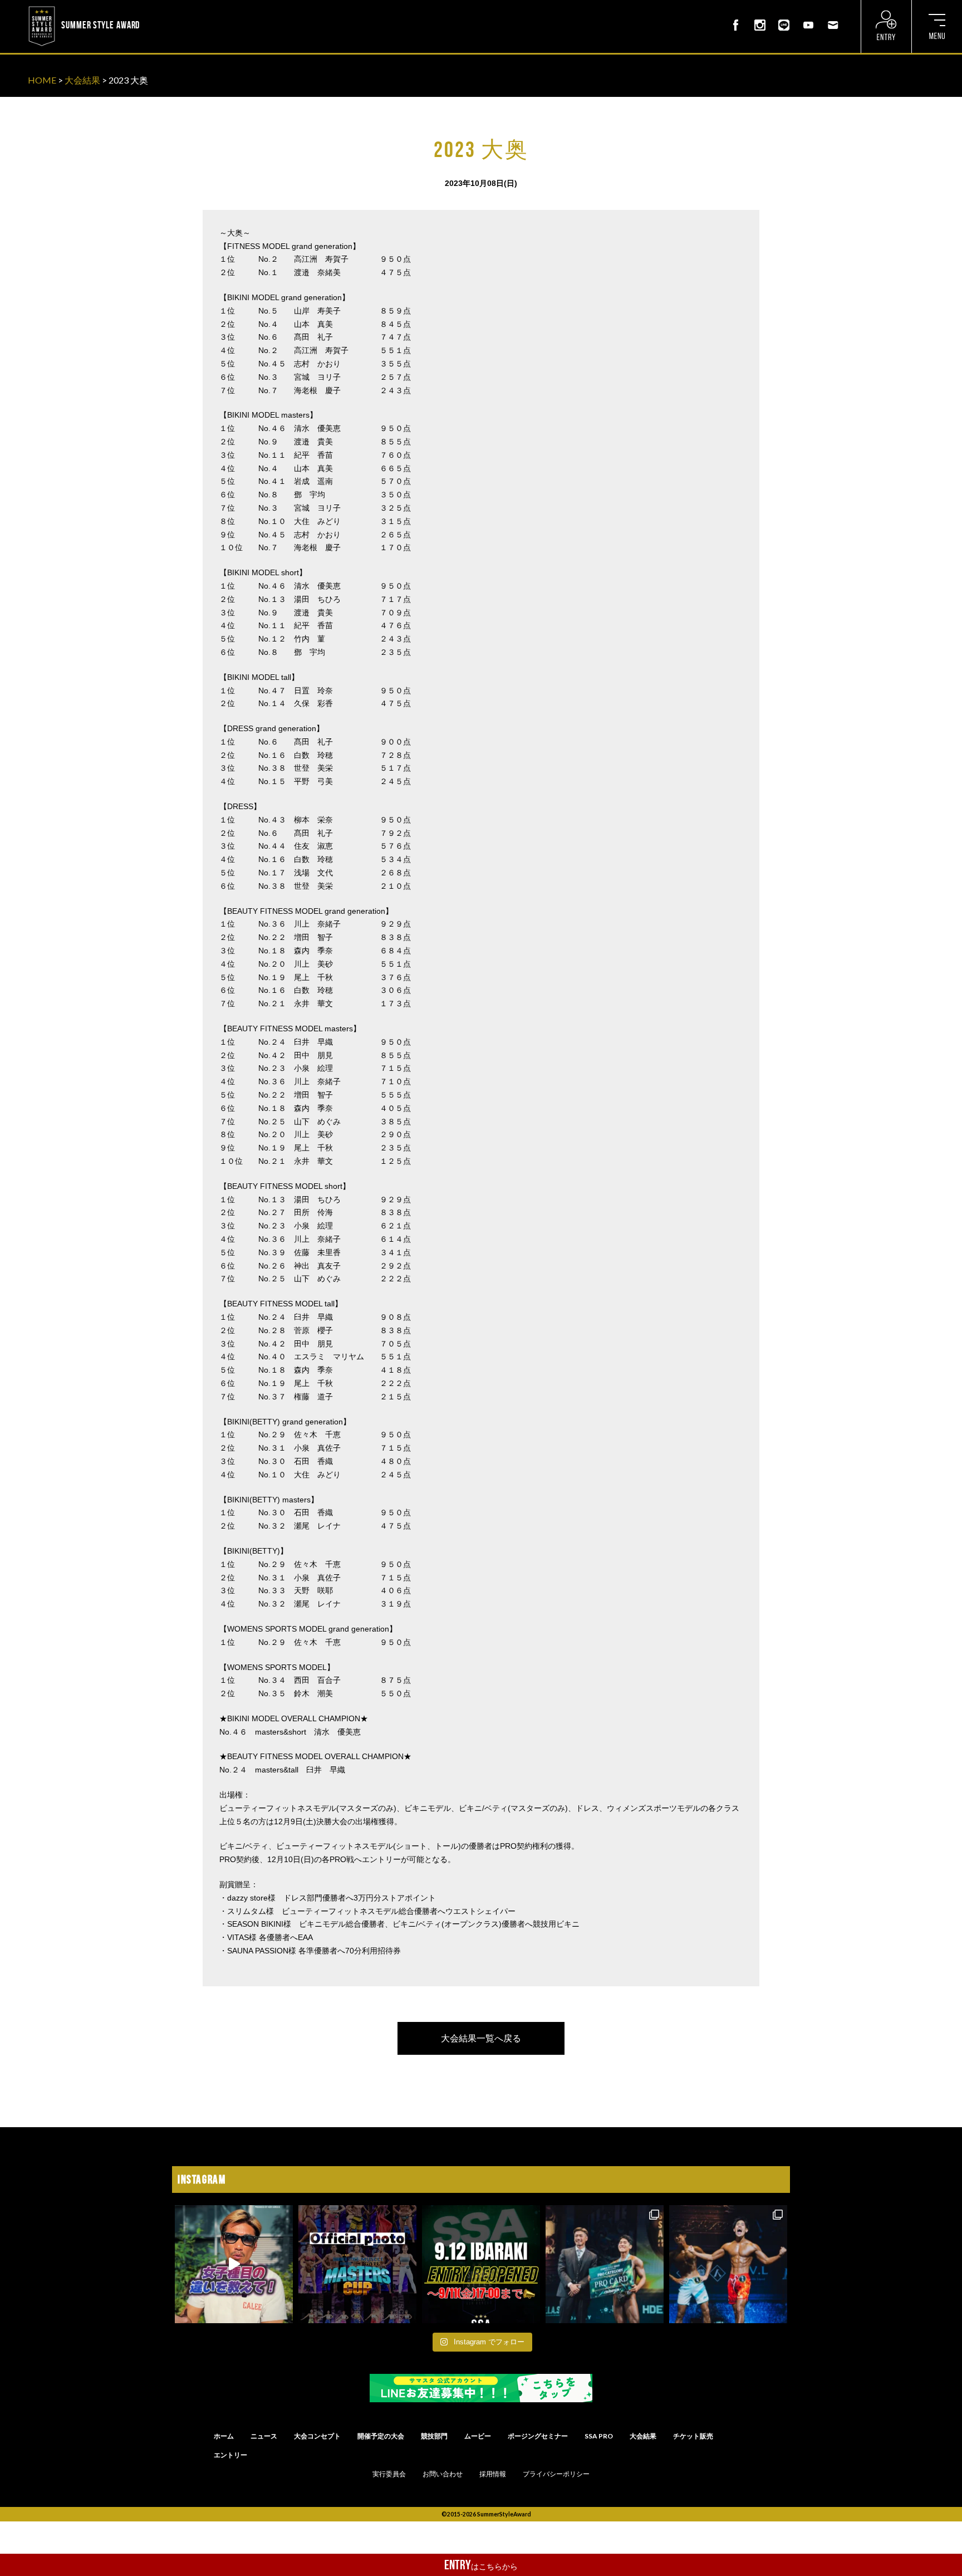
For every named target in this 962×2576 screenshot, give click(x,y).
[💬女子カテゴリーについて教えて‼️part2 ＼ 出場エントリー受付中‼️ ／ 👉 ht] (234, 2264)
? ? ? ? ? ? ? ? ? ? (172, 8)
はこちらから (481, 2565)
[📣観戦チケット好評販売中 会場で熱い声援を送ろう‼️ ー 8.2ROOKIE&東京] (605, 2264)
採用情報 (493, 2474)
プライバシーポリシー (556, 2474)
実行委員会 (389, 2474)
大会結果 (82, 80)
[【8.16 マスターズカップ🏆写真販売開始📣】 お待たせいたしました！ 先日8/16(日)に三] (357, 2264)
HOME (42, 80)
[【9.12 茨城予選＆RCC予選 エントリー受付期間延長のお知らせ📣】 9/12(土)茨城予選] (481, 2264)
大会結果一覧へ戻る (481, 2038)
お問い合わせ (443, 2474)
